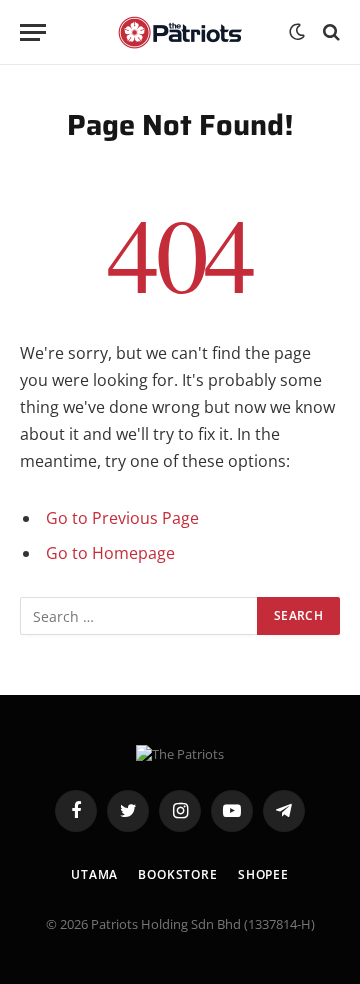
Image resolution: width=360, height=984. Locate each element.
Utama (94, 874)
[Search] (329, 32)
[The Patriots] (180, 32)
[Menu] (33, 32)
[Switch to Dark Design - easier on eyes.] (297, 32)
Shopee (263, 874)
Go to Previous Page (122, 518)
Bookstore (178, 874)
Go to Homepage (110, 553)
